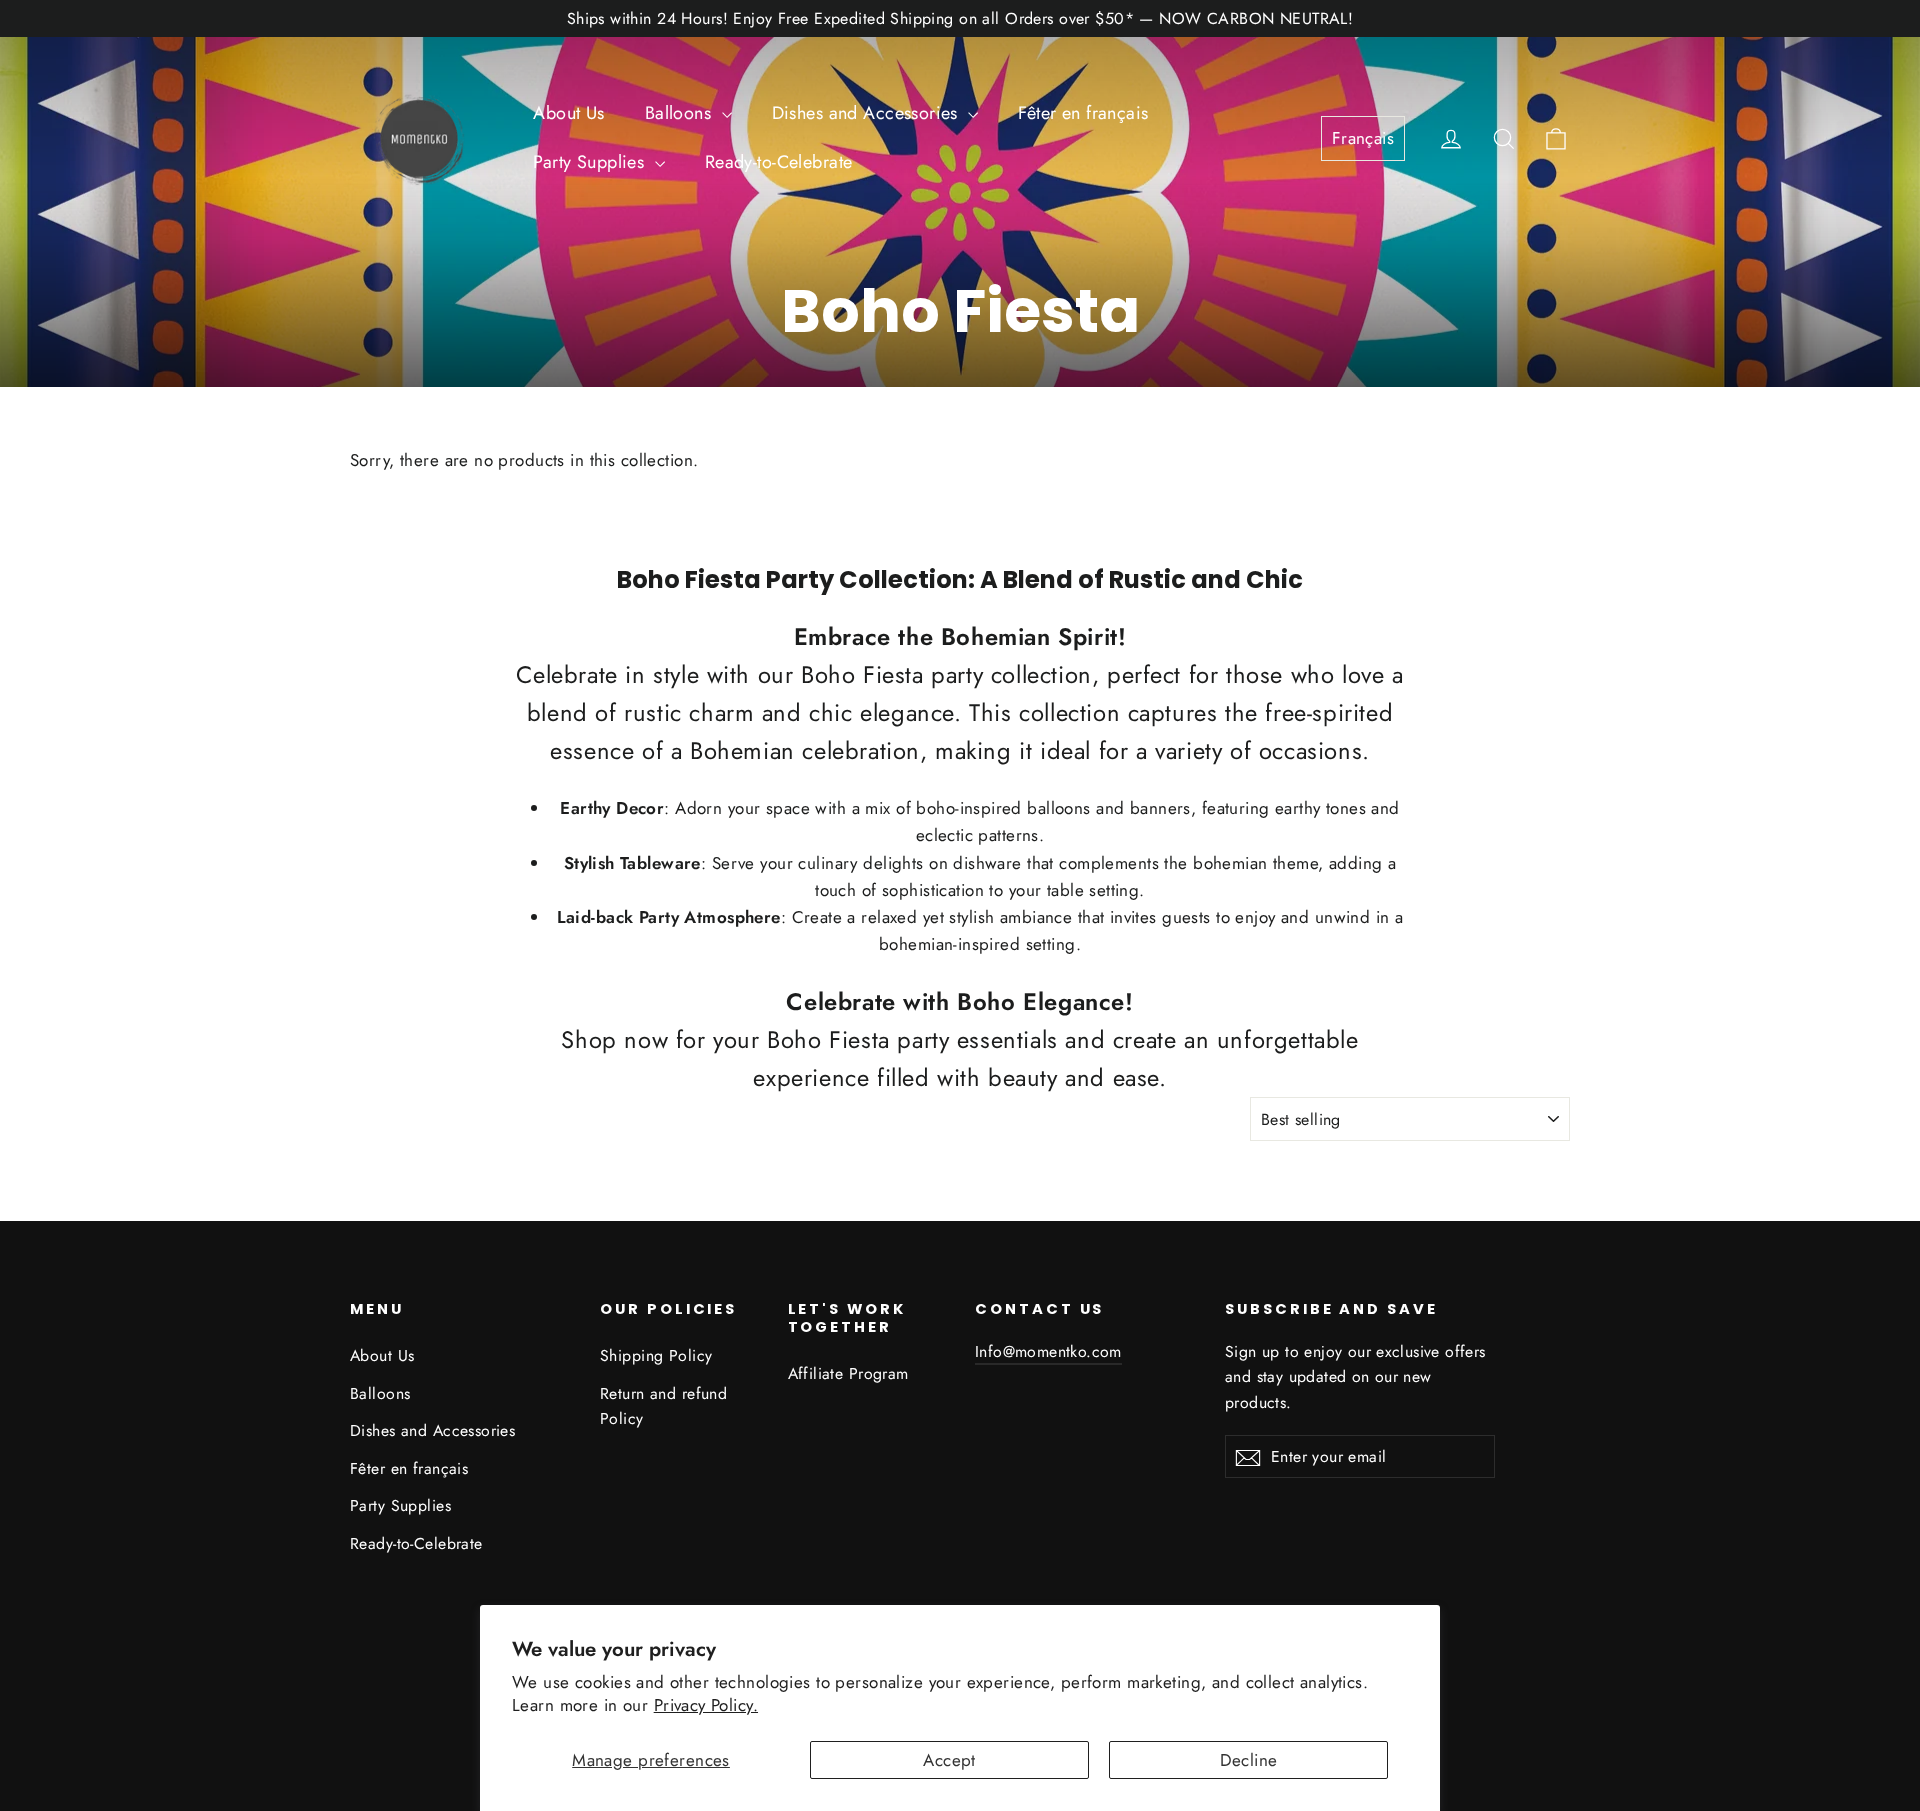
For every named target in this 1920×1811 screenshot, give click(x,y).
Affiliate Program (848, 1373)
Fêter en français (1083, 113)
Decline (1249, 1760)
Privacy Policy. (706, 1705)
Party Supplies (591, 162)
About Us (568, 113)
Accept (949, 1760)
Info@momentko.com (1048, 1351)
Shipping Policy (656, 1355)
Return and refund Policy (663, 1406)
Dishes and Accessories (868, 113)
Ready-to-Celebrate (779, 162)
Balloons (681, 113)
